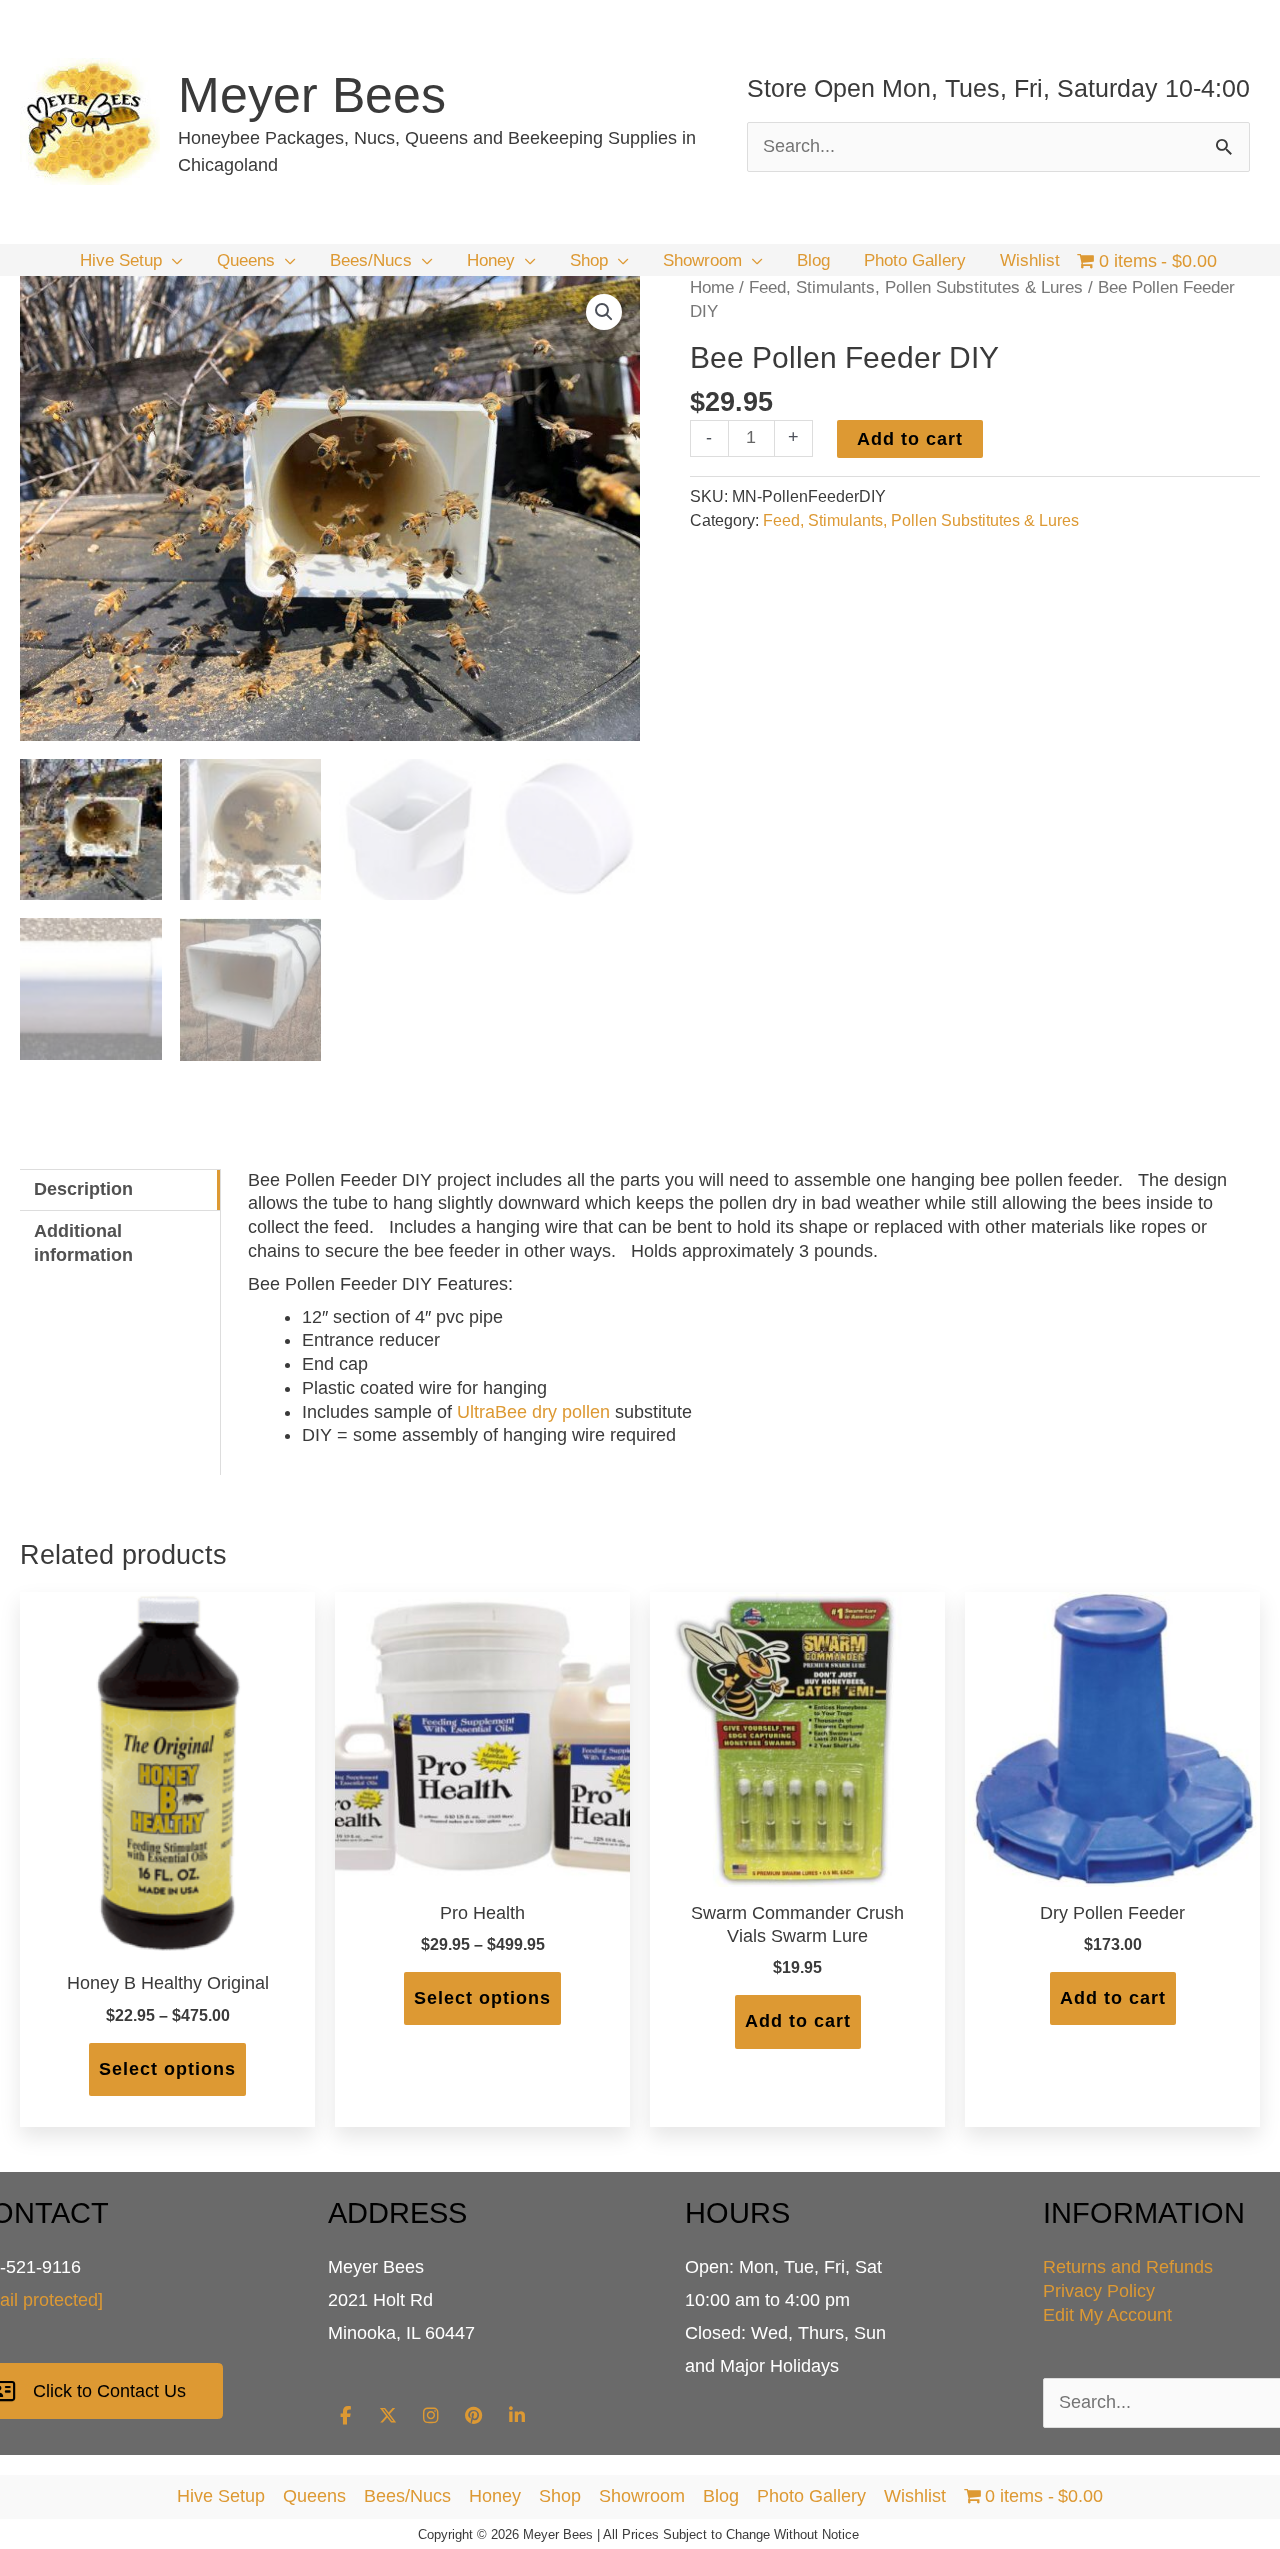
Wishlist (915, 2496)
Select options (167, 2069)
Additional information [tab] (83, 1243)
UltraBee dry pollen (533, 1412)
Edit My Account (1107, 2315)
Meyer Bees (312, 95)
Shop (560, 2496)
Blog (721, 2496)
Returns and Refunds (1128, 2267)
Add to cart (910, 439)
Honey (495, 2496)
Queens (314, 2496)
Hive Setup (221, 2496)
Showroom (642, 2496)
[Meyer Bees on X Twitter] (388, 2416)
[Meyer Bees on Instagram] (431, 2416)
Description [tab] (83, 1189)
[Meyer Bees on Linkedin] (517, 2416)
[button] (172, 261)
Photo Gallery (811, 2496)
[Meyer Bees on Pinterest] (474, 2416)
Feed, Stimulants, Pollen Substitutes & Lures (916, 287)
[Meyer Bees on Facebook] (346, 2416)
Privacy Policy (1099, 2291)
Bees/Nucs (407, 2496)
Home (712, 287)
